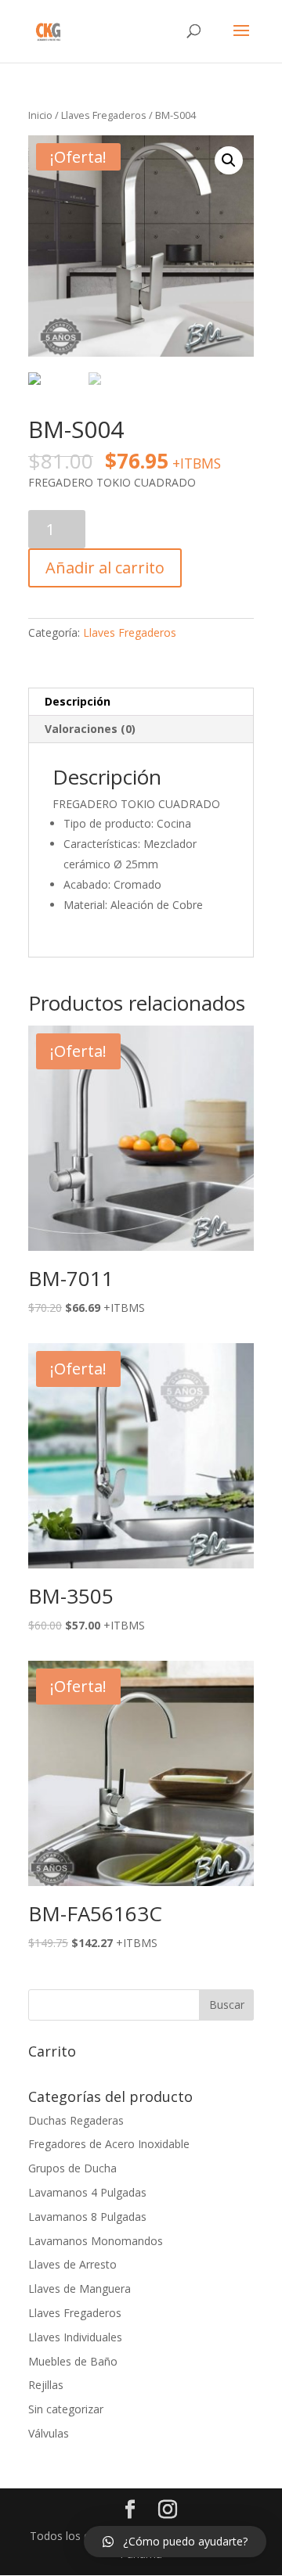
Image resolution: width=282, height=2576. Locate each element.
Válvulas (49, 2433)
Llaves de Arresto (72, 2264)
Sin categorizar (66, 2409)
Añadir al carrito (105, 568)
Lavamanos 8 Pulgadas (87, 2217)
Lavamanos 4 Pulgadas (87, 2192)
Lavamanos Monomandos (96, 2241)
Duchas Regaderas (76, 2120)
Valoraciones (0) (90, 729)
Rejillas (46, 2385)
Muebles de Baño (73, 2361)
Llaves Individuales (75, 2337)
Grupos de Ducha (72, 2168)
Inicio (40, 115)
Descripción (78, 701)
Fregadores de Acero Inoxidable (109, 2144)
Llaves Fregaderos (104, 115)
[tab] (141, 702)
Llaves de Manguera (80, 2289)
